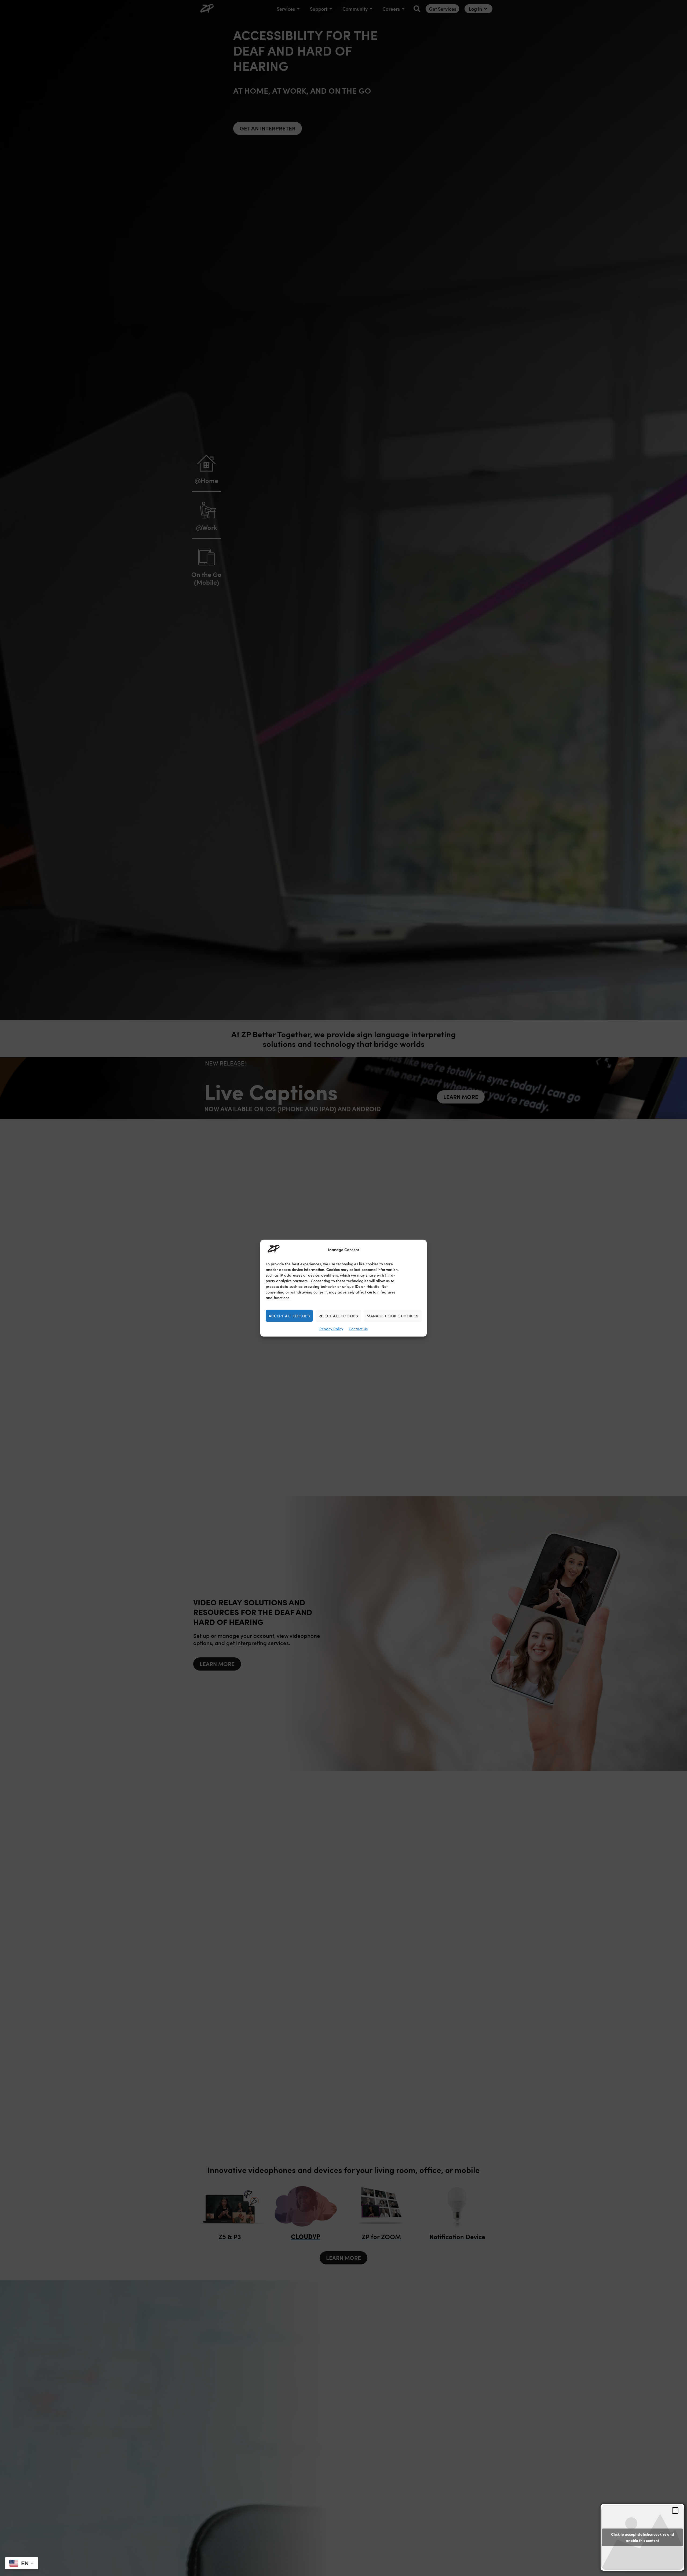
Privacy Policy (331, 1329)
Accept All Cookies (289, 1316)
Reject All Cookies (338, 1316)
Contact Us (358, 1329)
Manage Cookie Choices (392, 1316)
